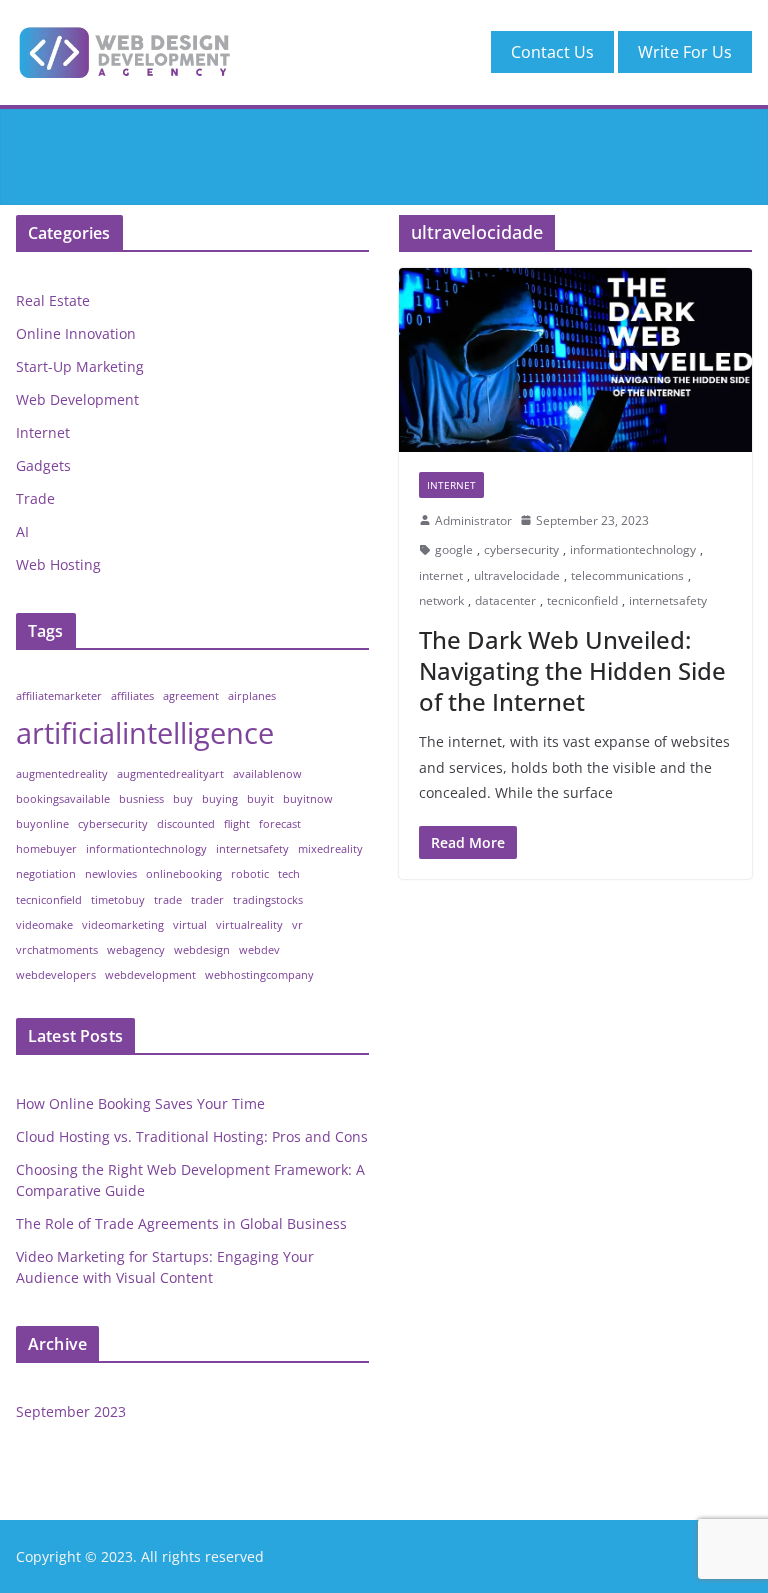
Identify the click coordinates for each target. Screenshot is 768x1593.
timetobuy (118, 900)
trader (207, 900)
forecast (280, 824)
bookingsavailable (63, 799)
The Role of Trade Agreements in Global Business (181, 1223)
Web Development (77, 399)
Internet (451, 485)
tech (289, 874)
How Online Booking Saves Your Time (140, 1103)
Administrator (473, 520)
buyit (260, 799)
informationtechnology (633, 549)
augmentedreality (62, 774)
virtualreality (249, 925)
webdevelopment (150, 975)
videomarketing (123, 925)
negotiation (46, 874)
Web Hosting (58, 564)
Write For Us (685, 52)
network (441, 600)
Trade (35, 498)
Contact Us (552, 52)
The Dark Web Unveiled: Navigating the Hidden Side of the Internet (572, 670)
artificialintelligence (145, 733)
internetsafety (668, 600)
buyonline (42, 824)
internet (441, 575)
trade (168, 900)
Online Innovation (76, 333)
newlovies (111, 874)
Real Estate (53, 300)
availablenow (267, 774)
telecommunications (627, 575)
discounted (186, 824)
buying (220, 799)
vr (297, 925)
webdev (259, 950)
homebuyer (46, 849)
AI (22, 531)
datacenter (505, 600)
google (454, 549)
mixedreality (330, 849)
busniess (141, 799)
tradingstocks (268, 900)
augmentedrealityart (170, 774)
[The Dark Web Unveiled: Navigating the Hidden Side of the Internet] (575, 359)
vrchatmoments (57, 950)
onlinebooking (184, 874)
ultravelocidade (517, 575)
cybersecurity (521, 549)
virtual (190, 925)
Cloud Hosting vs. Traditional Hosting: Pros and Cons (192, 1136)
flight (237, 824)
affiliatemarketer (59, 696)
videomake (44, 925)
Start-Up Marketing (80, 366)
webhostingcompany (259, 975)
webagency (136, 950)
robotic (250, 874)
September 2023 (71, 1411)
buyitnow (308, 799)
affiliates (132, 696)
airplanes (252, 696)
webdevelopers (56, 975)
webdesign (202, 950)
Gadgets (43, 465)
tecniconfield (582, 600)
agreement (191, 696)
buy (183, 799)
